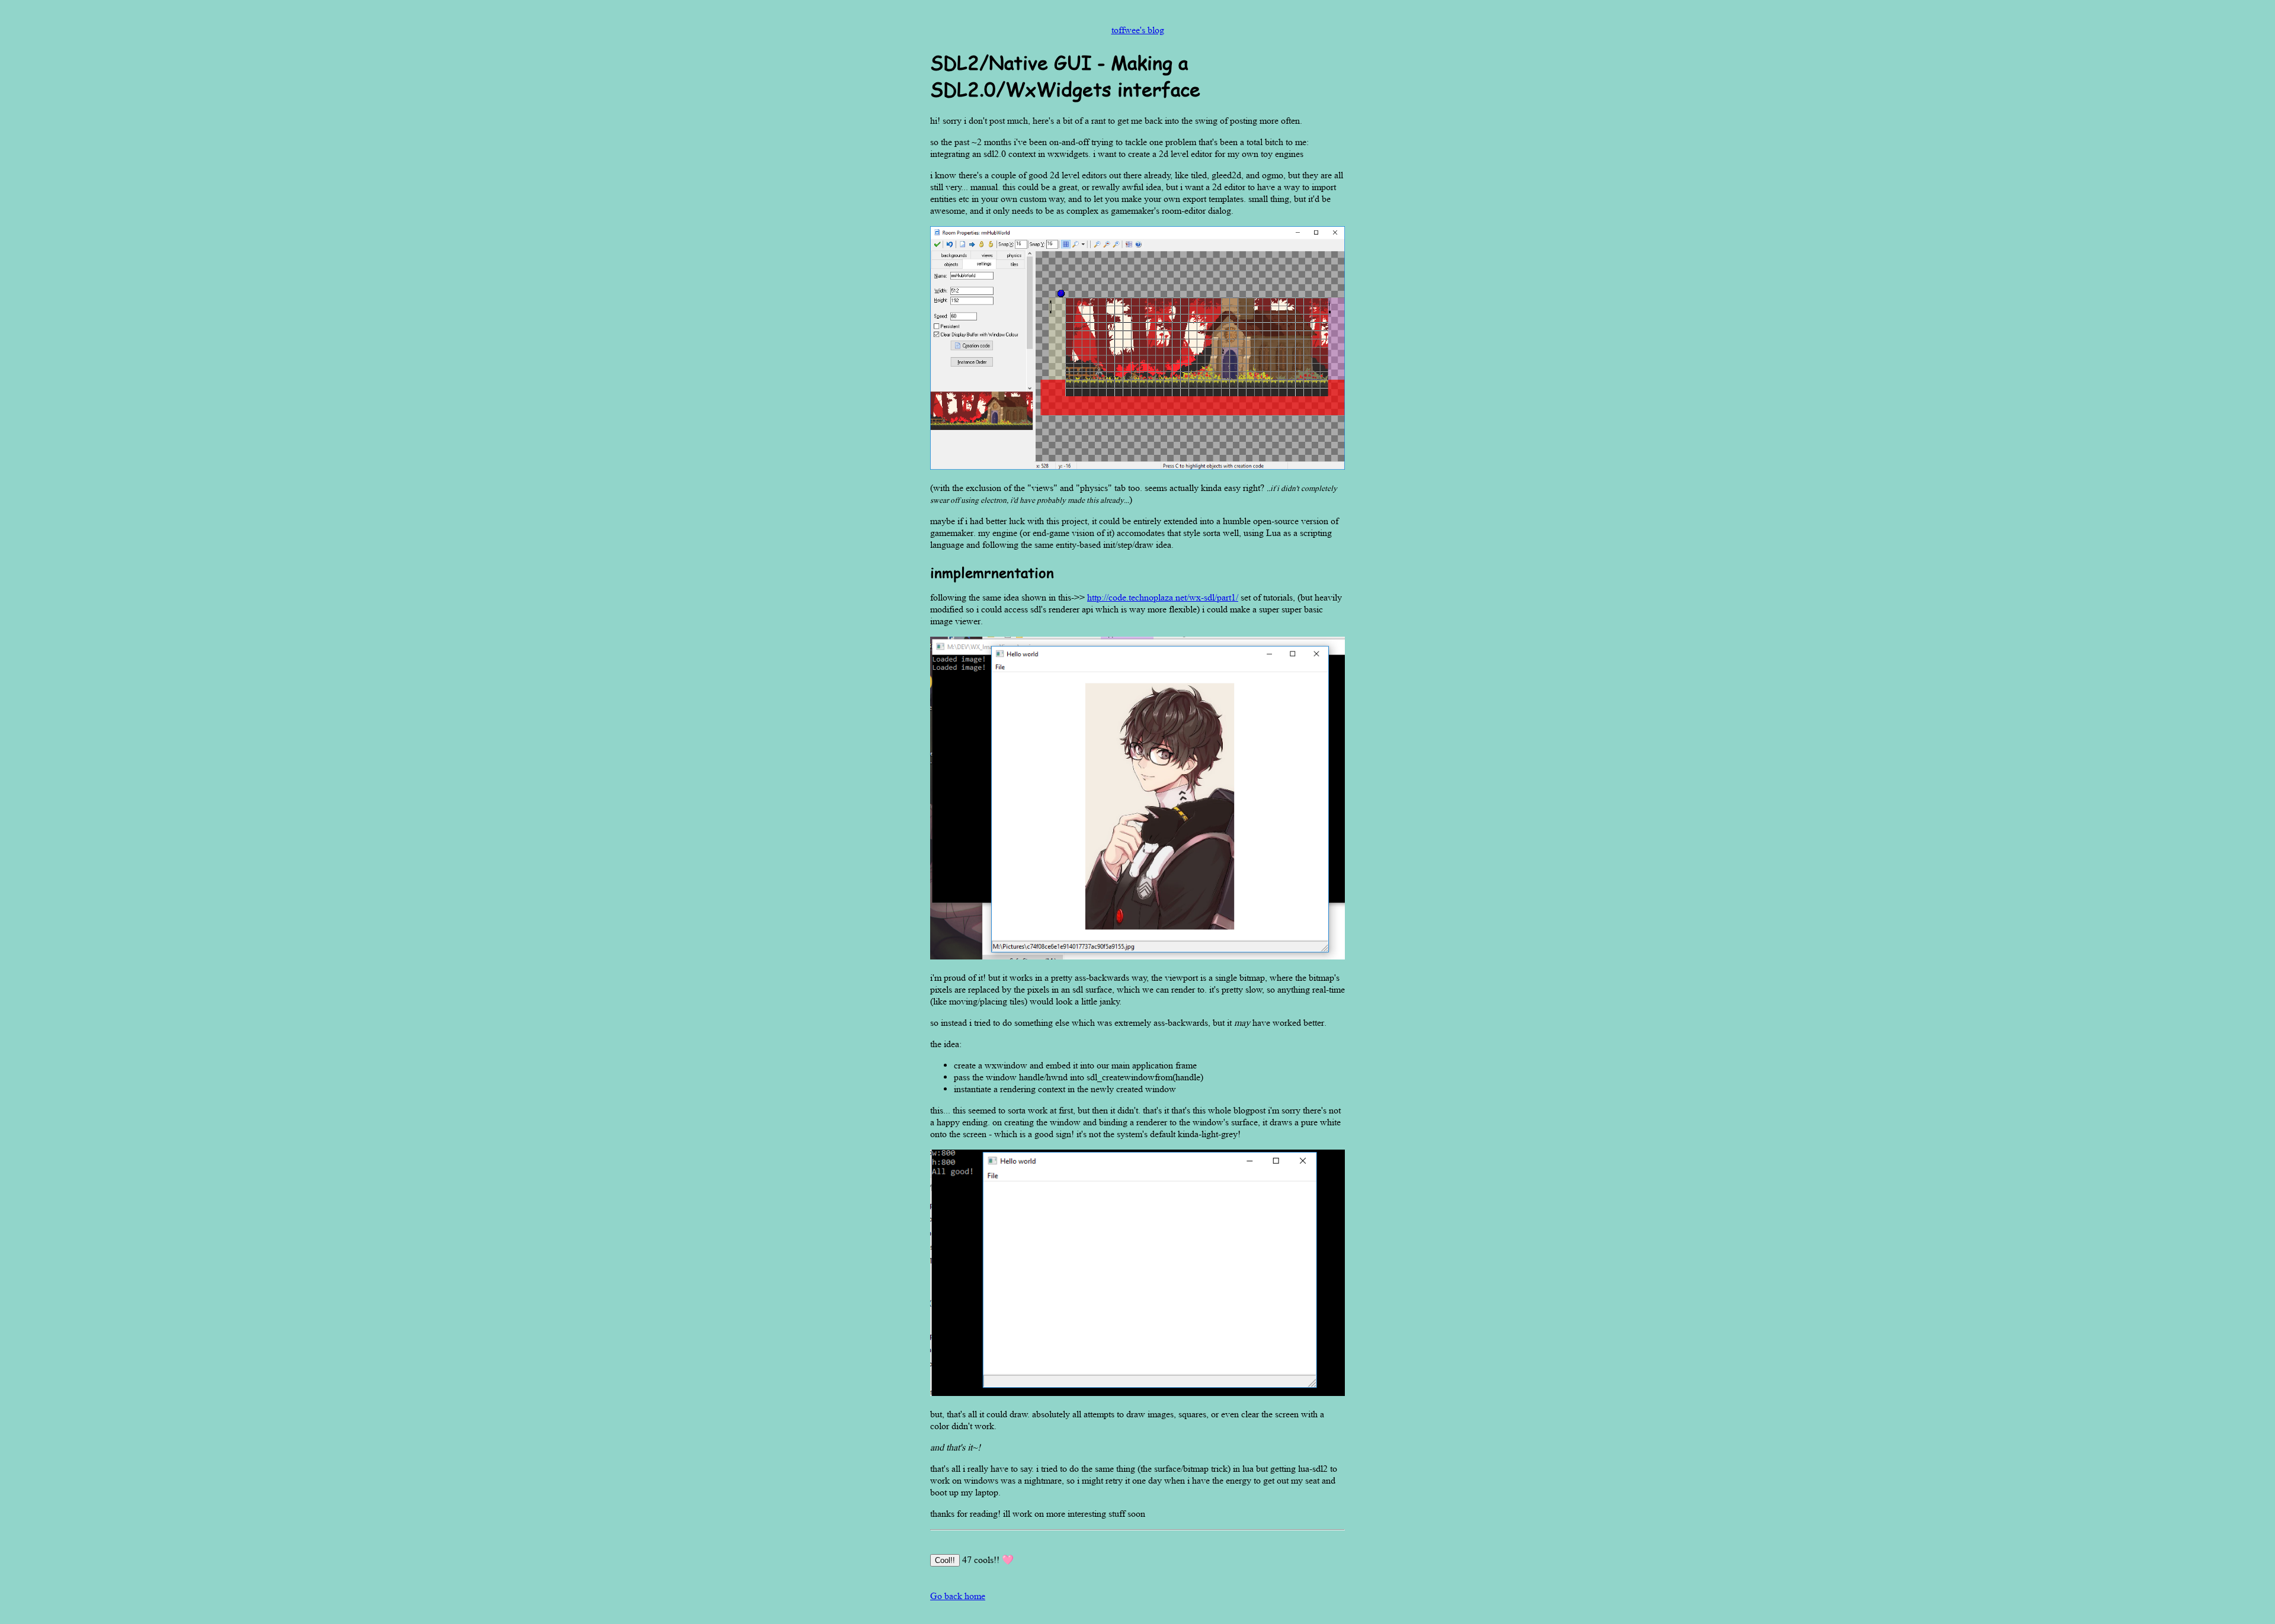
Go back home (958, 1596)
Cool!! (945, 1560)
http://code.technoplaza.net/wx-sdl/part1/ (1163, 597)
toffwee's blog (1138, 30)
